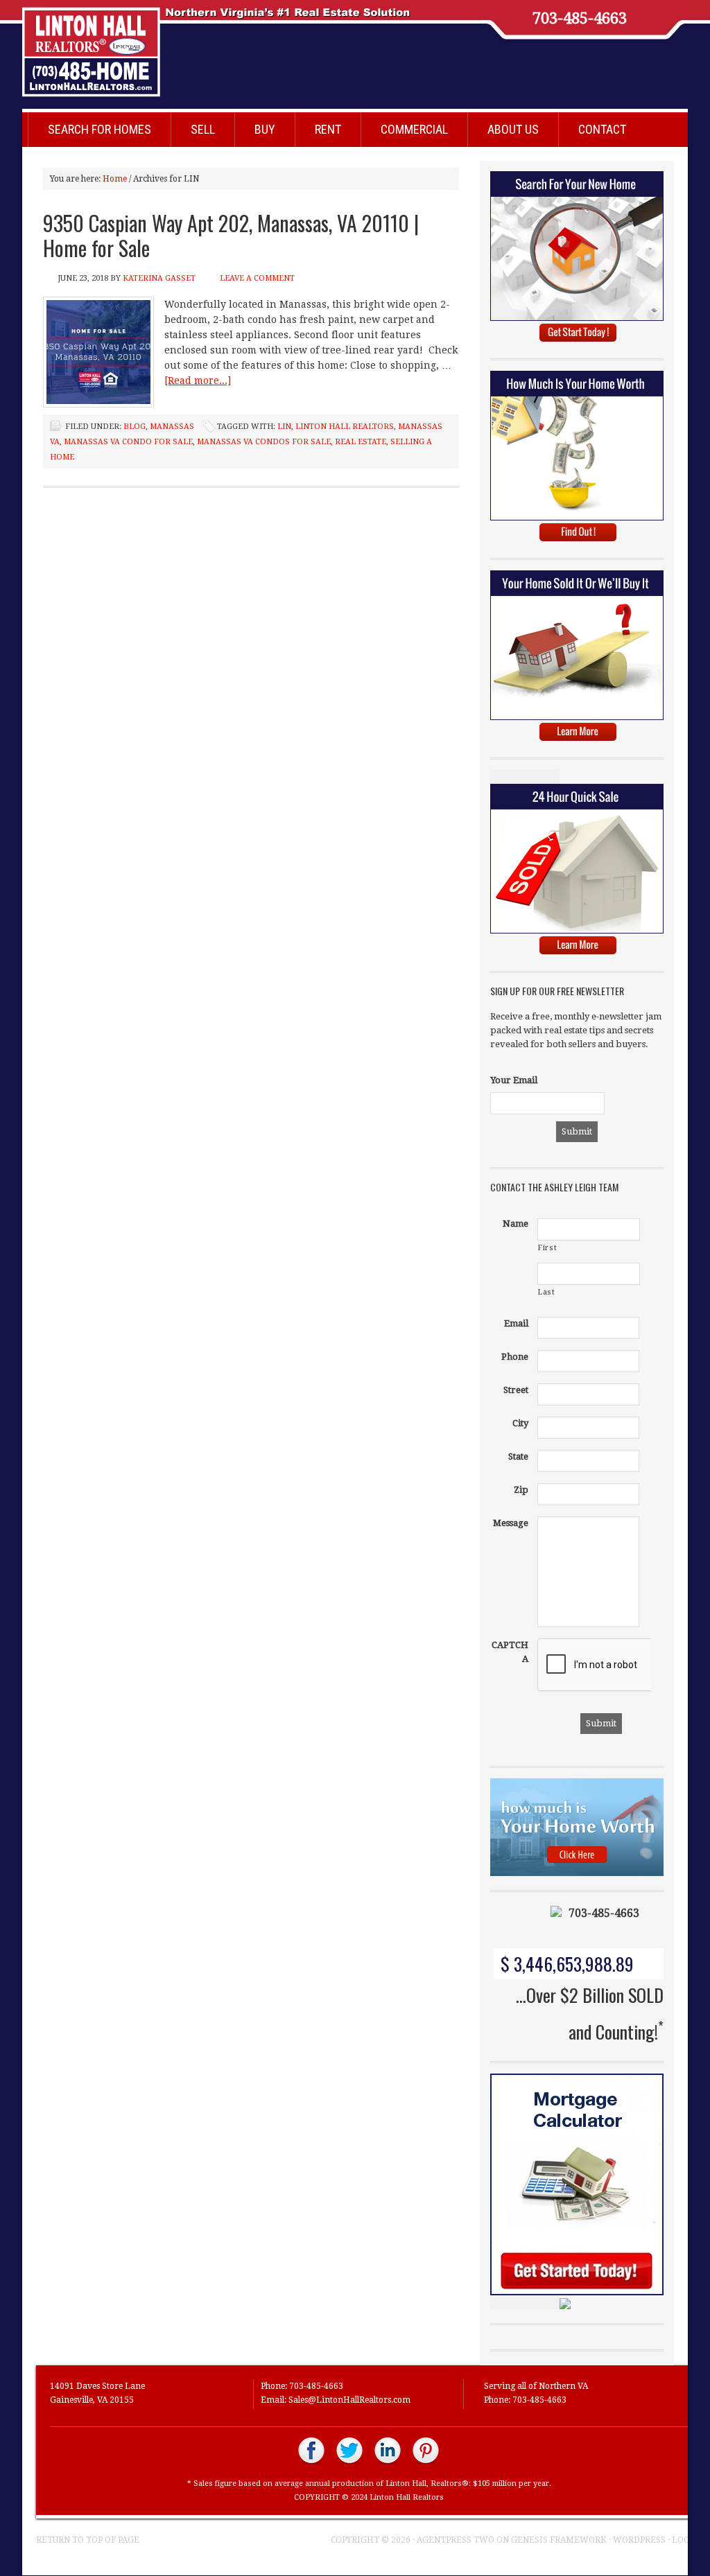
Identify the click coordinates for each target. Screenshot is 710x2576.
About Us (513, 129)
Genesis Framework (559, 2540)
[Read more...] (198, 380)
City (520, 1423)
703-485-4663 (580, 19)
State (518, 1456)
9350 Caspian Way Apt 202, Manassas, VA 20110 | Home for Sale (231, 235)
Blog (135, 427)
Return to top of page (88, 2540)
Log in (687, 2540)
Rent (328, 129)
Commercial (414, 129)
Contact (602, 129)
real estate (361, 442)
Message (511, 1523)
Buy (265, 129)
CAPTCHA (510, 1652)
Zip (521, 1490)
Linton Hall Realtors (341, 45)
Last (547, 1292)
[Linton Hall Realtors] (312, 2463)
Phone (515, 1357)
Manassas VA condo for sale (128, 442)
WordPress (639, 2540)
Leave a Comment (257, 278)
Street (516, 1390)
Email (516, 1323)
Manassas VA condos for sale (264, 442)
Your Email (514, 1080)
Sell (203, 129)
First (547, 1248)
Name (516, 1224)
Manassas (172, 427)
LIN (284, 427)
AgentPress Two (456, 2540)
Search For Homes (99, 129)
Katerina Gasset (159, 278)
